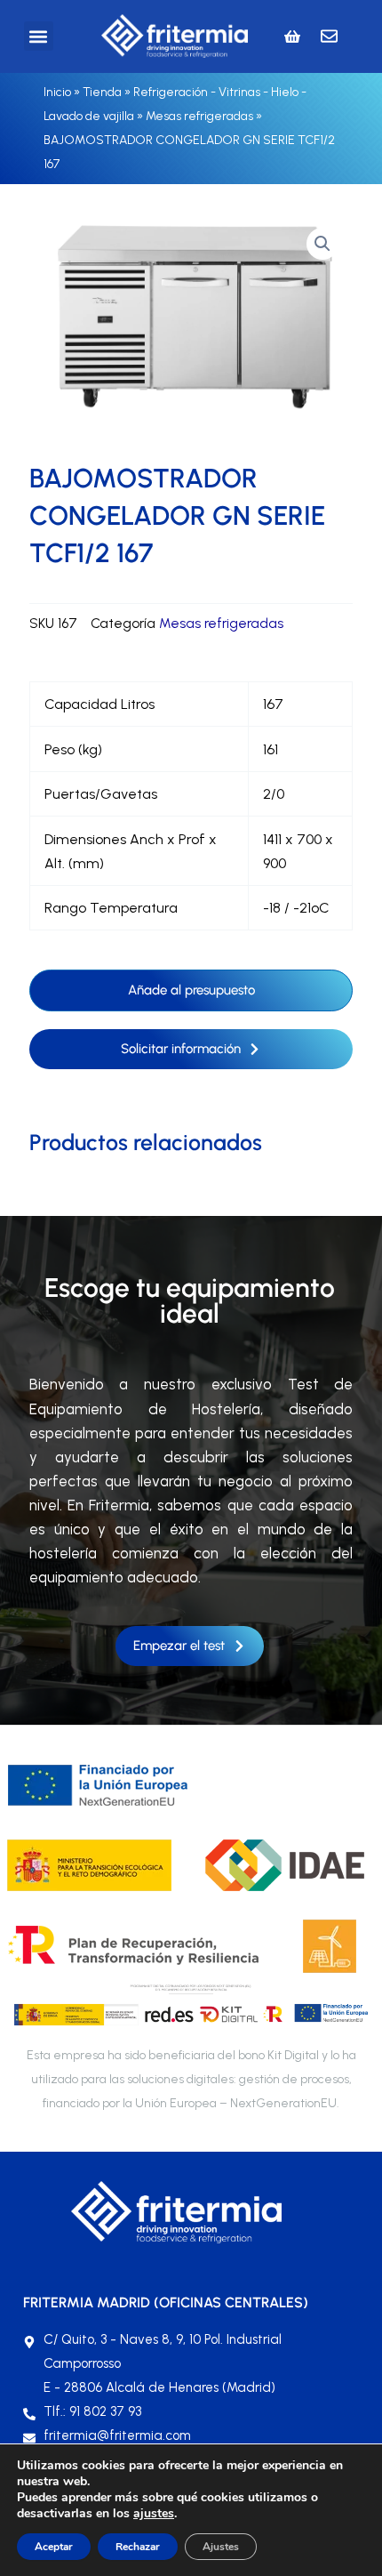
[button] (39, 36)
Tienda (102, 92)
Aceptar (54, 2547)
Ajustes (221, 2547)
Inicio (57, 92)
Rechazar (138, 2547)
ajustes (154, 2514)
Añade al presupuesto (191, 990)
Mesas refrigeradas (199, 116)
